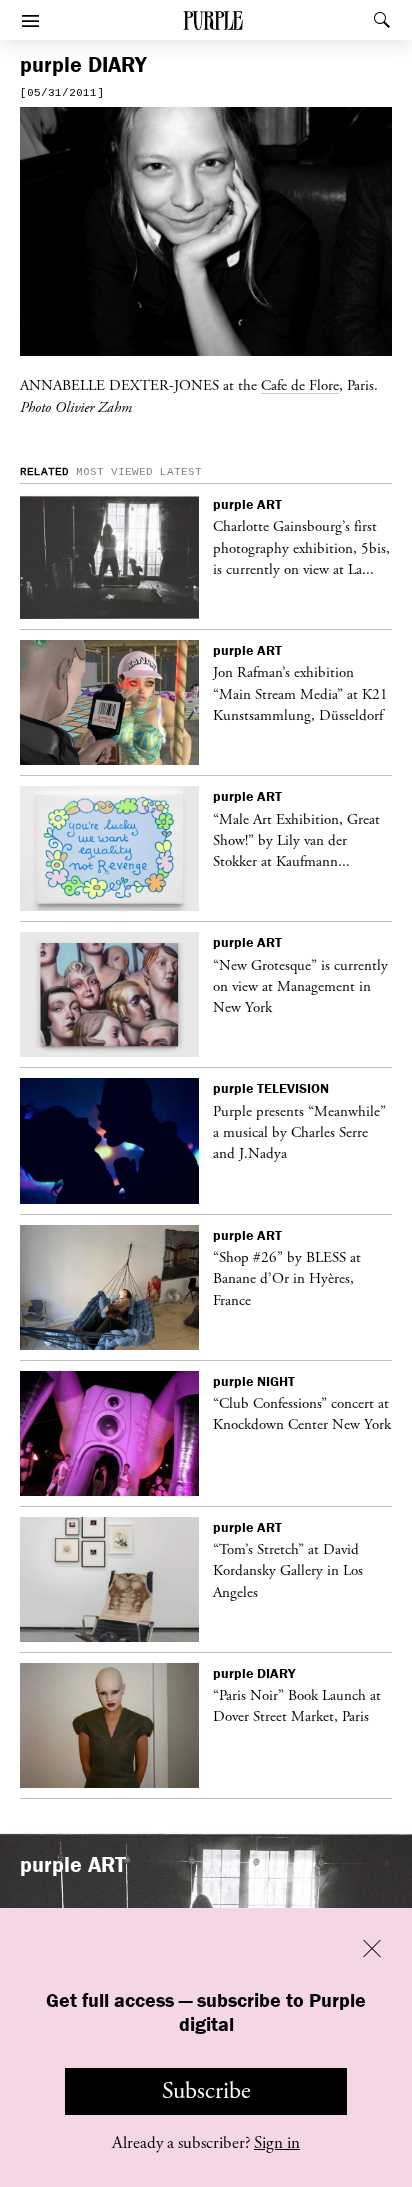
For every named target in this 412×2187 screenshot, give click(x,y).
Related (44, 472)
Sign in (277, 2143)
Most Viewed (114, 472)
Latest (181, 472)
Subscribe (206, 2091)
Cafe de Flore (300, 385)
